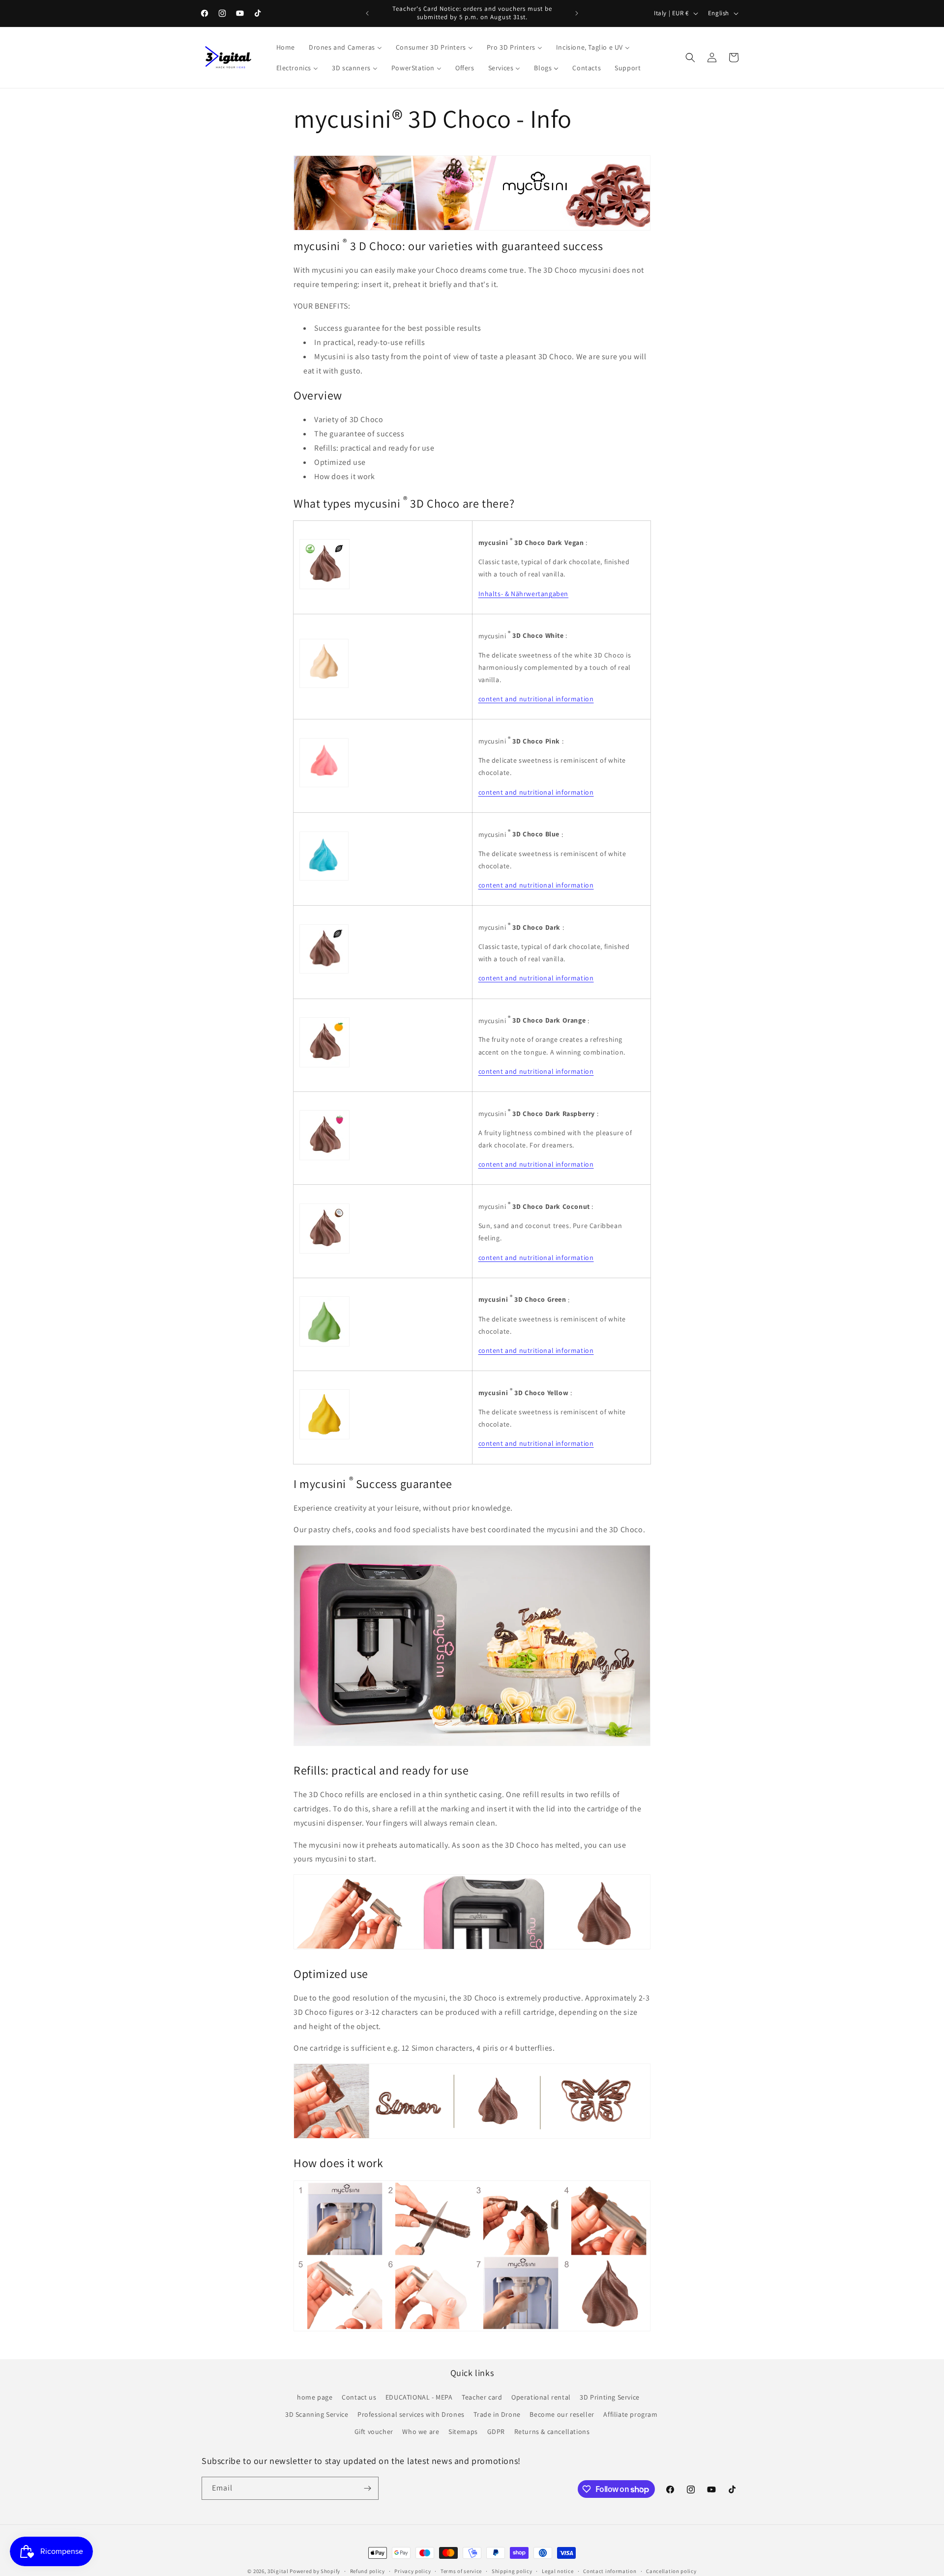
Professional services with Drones (411, 2414)
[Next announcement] (577, 13)
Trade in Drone (497, 2414)
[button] (690, 57)
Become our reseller (562, 2414)
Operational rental (541, 2397)
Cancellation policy (671, 2571)
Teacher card (482, 2397)
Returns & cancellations (552, 2432)
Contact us (359, 2397)
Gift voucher (374, 2432)
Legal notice (558, 2571)
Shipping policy (512, 2571)
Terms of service (461, 2571)
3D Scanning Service (317, 2414)
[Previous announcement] (367, 13)
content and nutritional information (536, 699)
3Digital (278, 2571)
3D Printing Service (609, 2397)
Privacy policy (413, 2571)
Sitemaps (463, 2432)
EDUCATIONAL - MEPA (419, 2397)
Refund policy (368, 2571)
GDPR (496, 2432)
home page (315, 2397)
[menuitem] (286, 47)
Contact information (610, 2571)
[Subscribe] (367, 2488)
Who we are (421, 2432)
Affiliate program (630, 2414)
